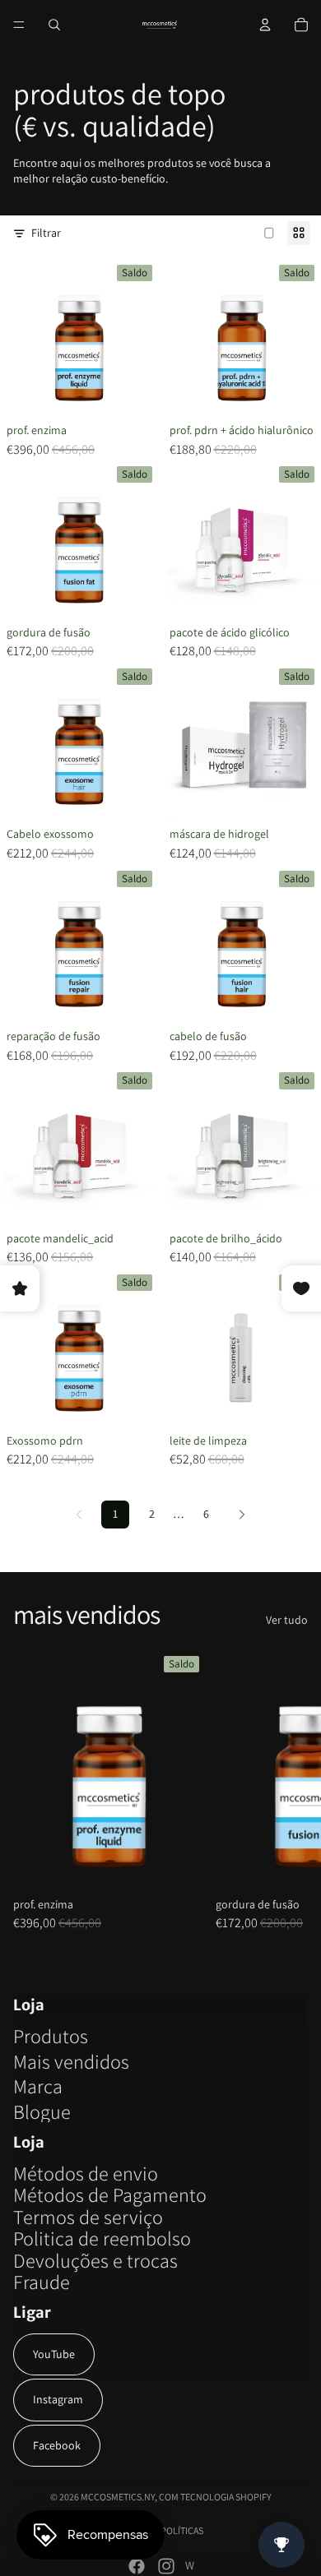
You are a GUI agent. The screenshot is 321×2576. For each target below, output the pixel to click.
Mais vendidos (71, 2061)
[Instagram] (166, 2566)
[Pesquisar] (54, 25)
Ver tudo (287, 1620)
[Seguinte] (242, 1515)
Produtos (51, 2036)
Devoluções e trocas (95, 2260)
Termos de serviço (88, 2217)
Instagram (58, 2399)
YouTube (54, 2354)
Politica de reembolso (102, 2238)
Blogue (42, 2111)
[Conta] (265, 25)
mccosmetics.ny (118, 2497)
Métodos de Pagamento (110, 2194)
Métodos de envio (86, 2173)
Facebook (57, 2445)
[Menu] (19, 25)
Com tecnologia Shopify (215, 2497)
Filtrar (46, 233)
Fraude (42, 2282)
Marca (38, 2086)
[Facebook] (137, 2566)
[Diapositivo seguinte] (290, 1790)
